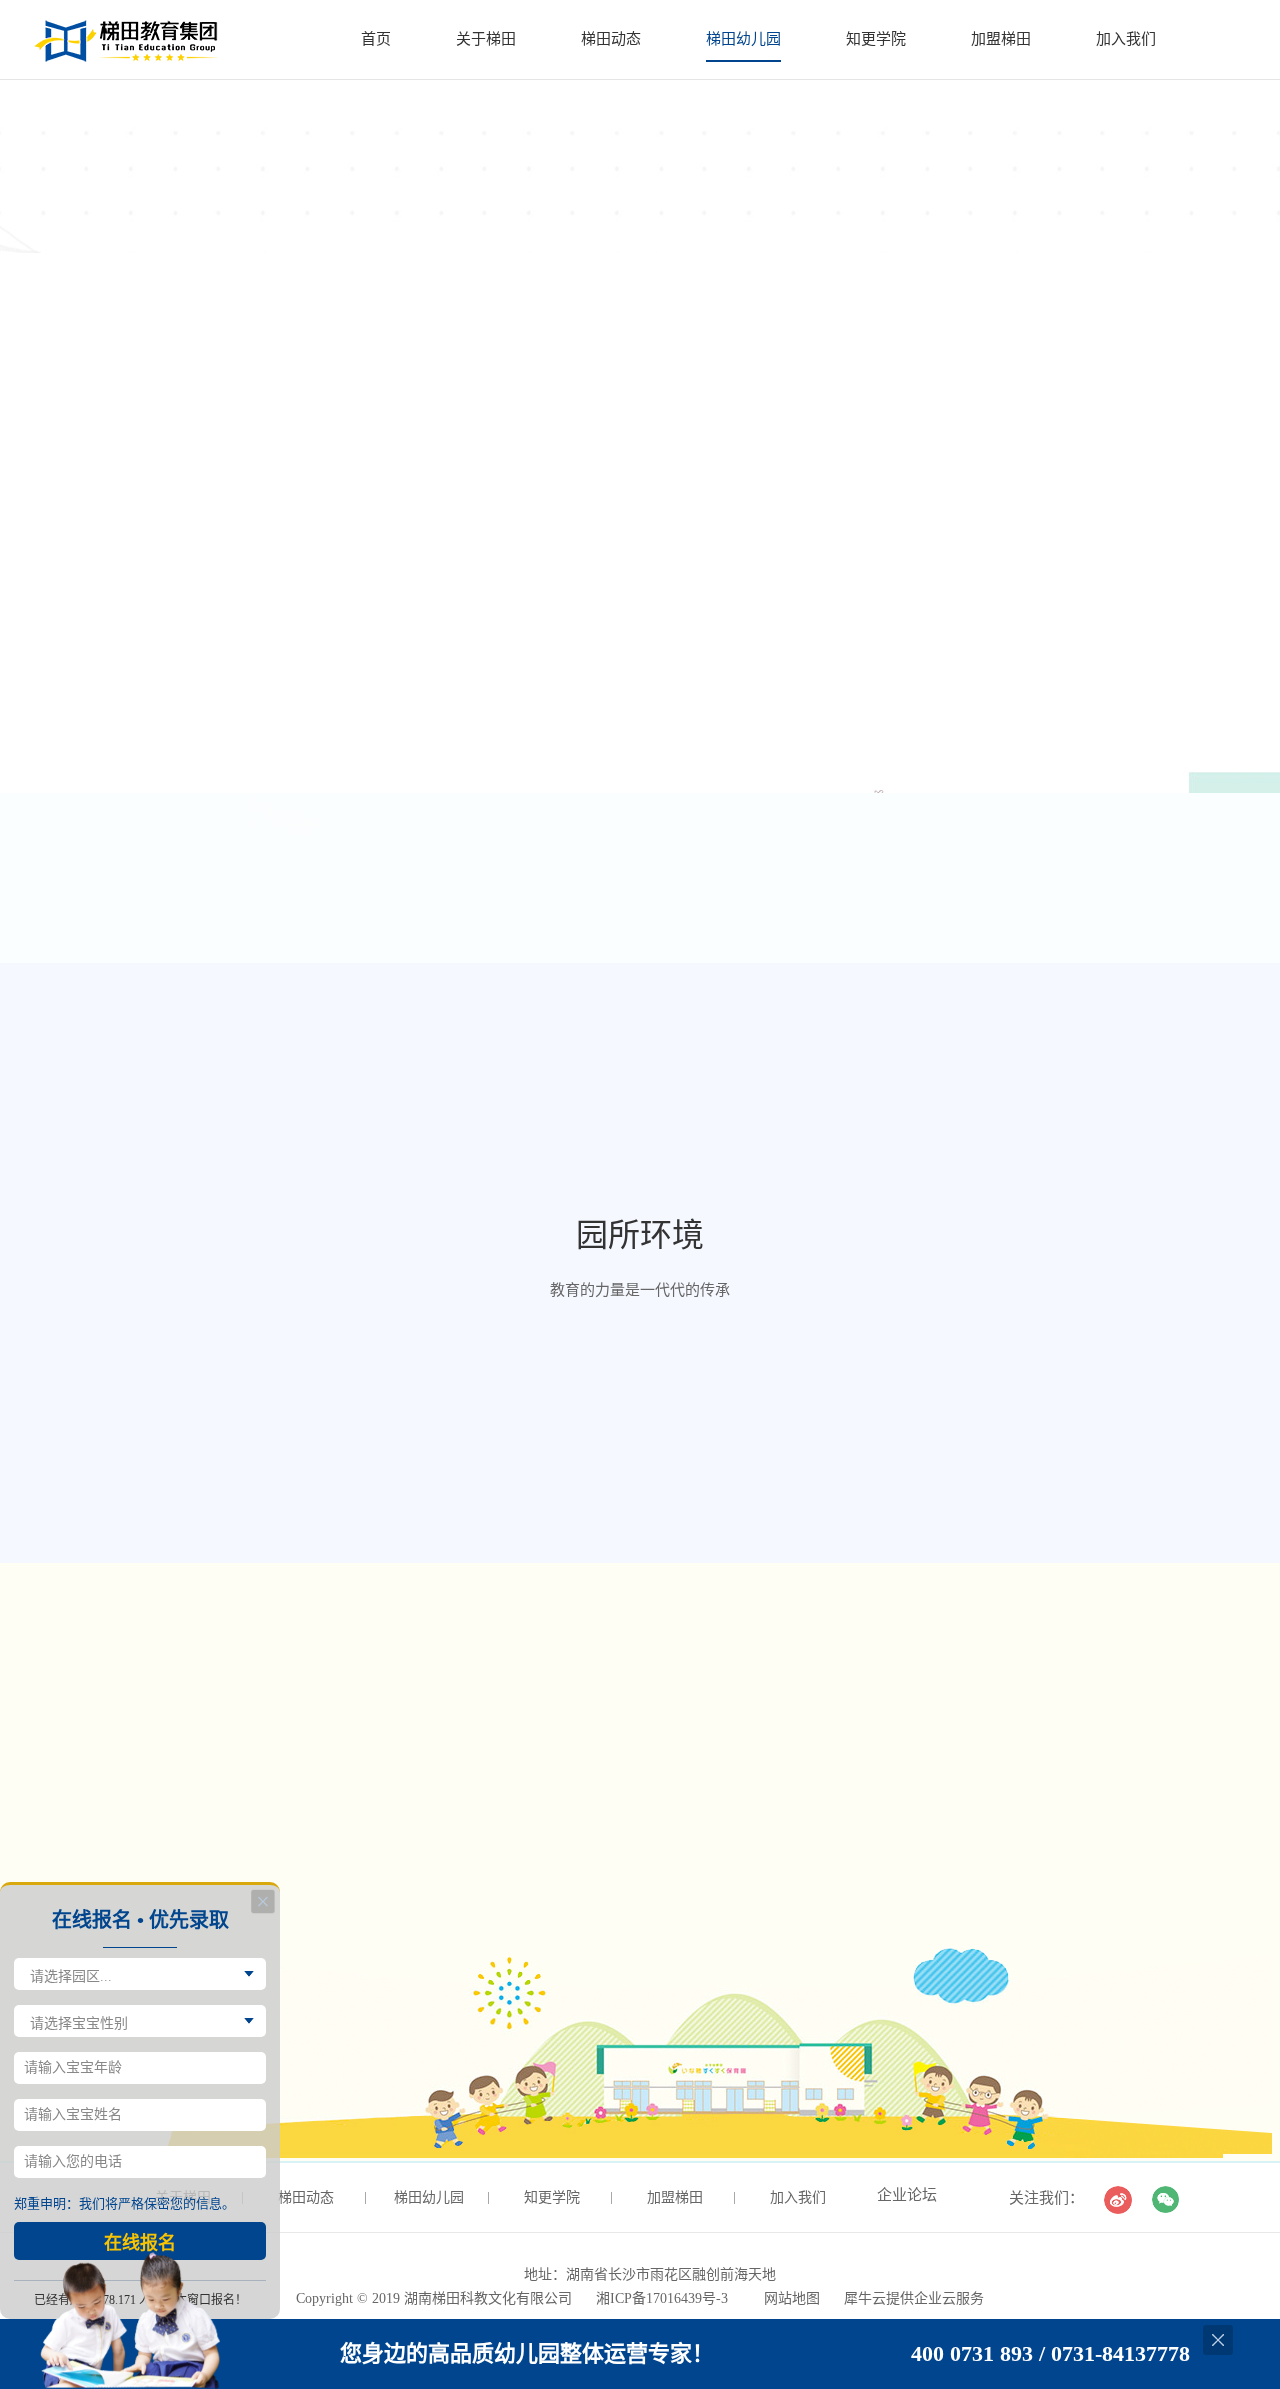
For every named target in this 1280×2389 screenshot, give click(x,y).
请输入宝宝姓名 (73, 2114)
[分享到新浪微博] (1118, 2200)
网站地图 (788, 2298)
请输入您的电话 (73, 2161)
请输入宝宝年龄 (73, 2067)
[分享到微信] (1166, 2200)
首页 (376, 39)
